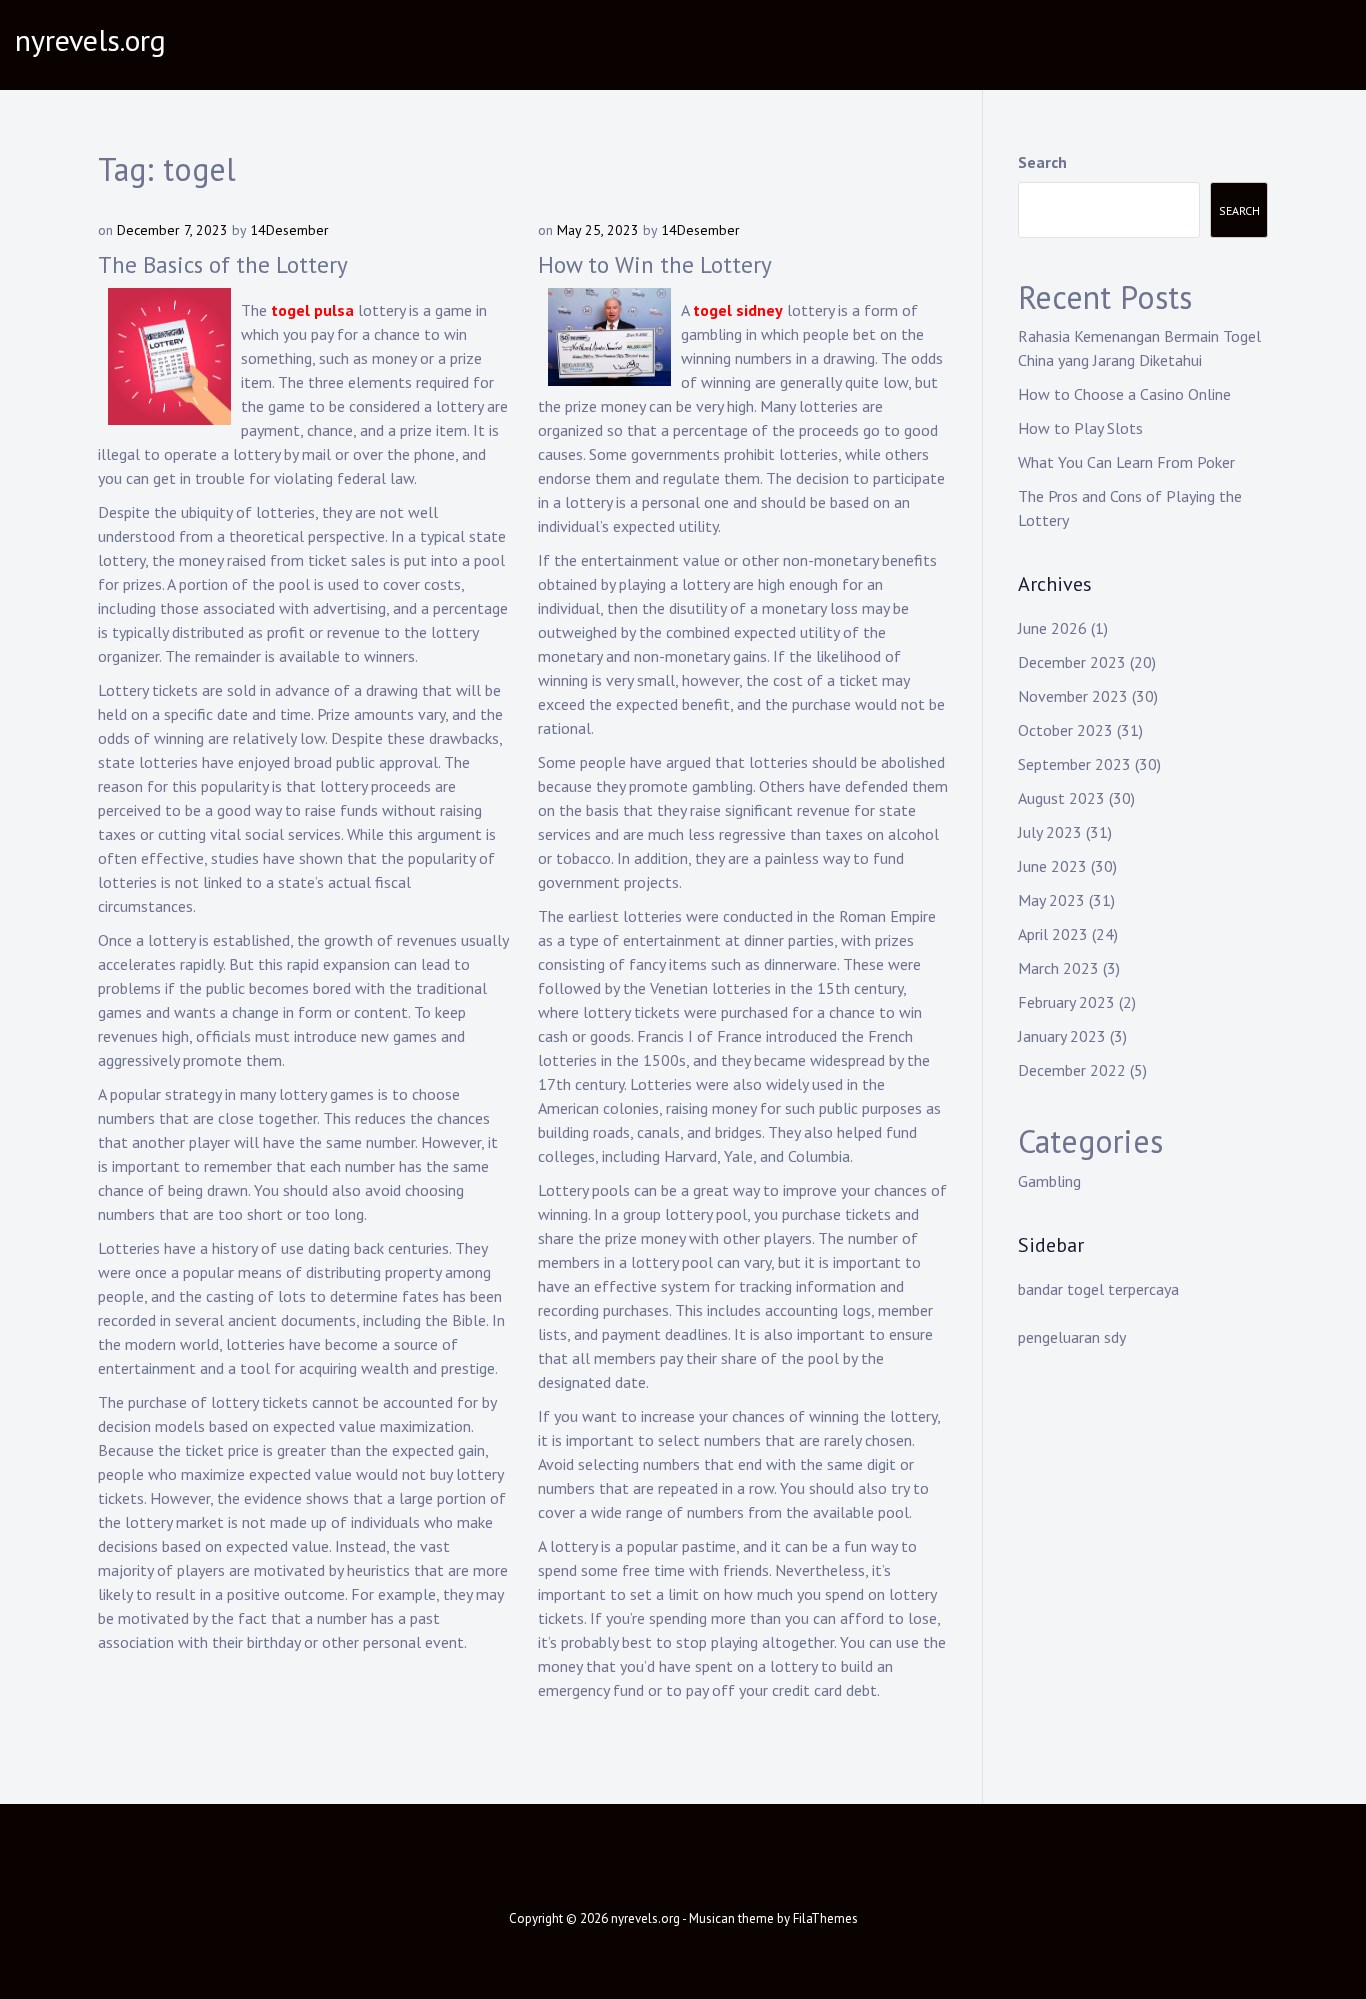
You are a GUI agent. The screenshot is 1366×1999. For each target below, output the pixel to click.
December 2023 (1072, 662)
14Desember (289, 230)
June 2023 (1052, 866)
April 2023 (1053, 934)
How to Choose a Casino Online (1124, 394)
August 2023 (1061, 798)
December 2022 (1072, 1070)
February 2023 (1066, 1002)
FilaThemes (825, 1918)
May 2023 (1051, 900)
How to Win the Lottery (655, 264)
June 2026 (1052, 628)
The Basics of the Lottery (223, 264)
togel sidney (738, 310)
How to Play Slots (1080, 428)
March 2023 (1058, 968)
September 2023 (1074, 764)
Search (1042, 162)
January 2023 (1062, 1036)
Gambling (1049, 1181)
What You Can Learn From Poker (1126, 462)
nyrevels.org (90, 39)
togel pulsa (312, 310)
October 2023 (1065, 730)
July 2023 (1050, 832)
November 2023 (1073, 696)
